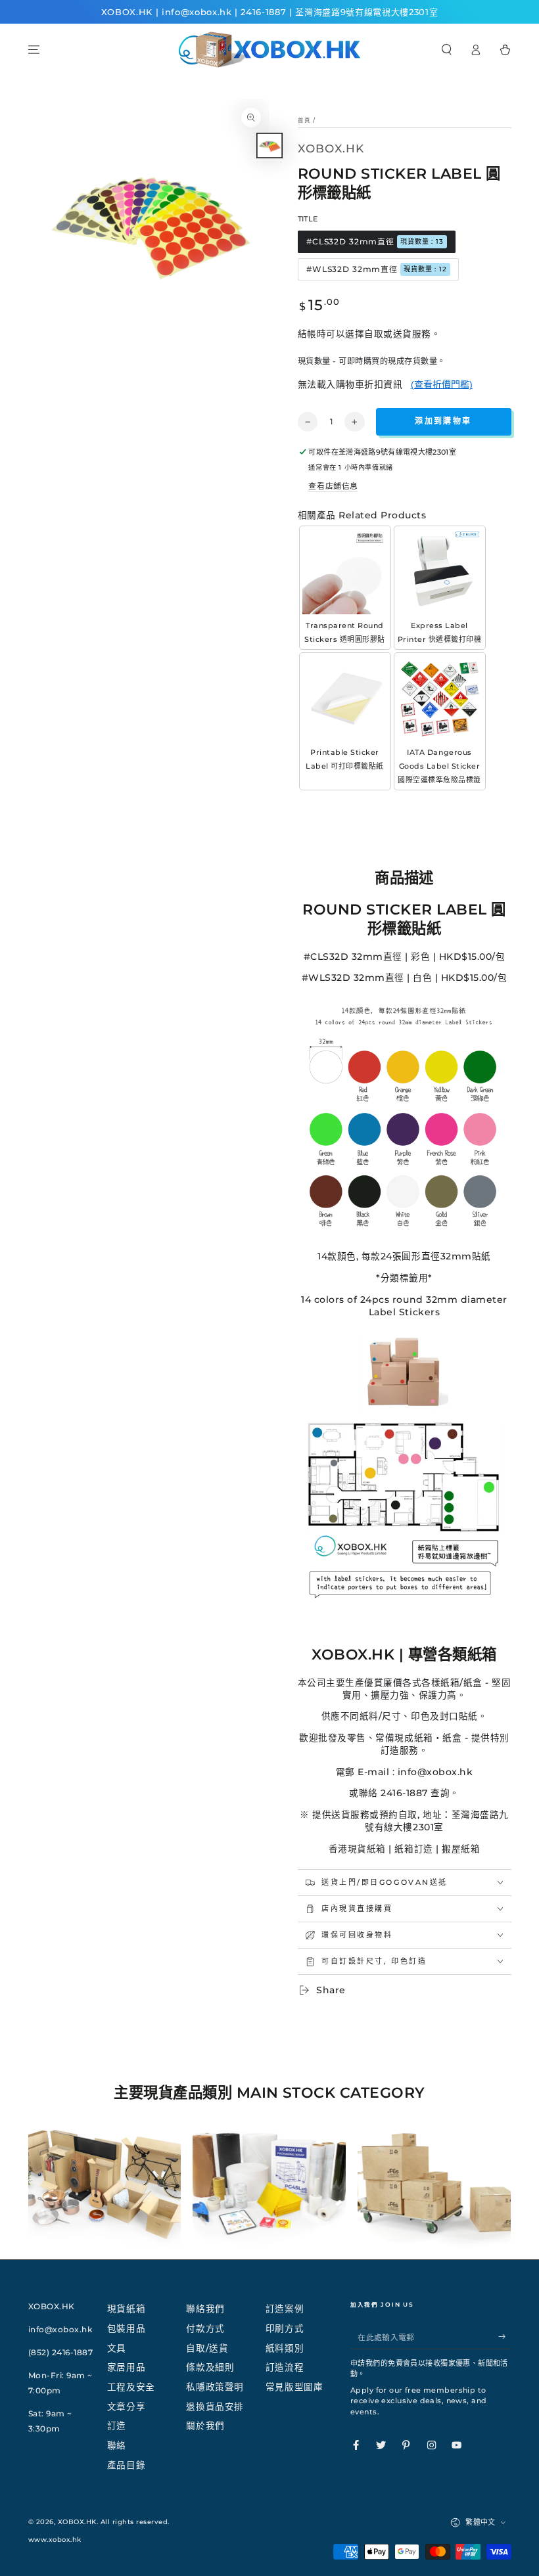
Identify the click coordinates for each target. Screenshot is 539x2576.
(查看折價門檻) (442, 384)
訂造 (117, 2426)
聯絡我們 (205, 2309)
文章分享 (126, 2407)
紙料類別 (285, 2348)
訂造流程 (285, 2367)
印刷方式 (285, 2328)
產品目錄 (126, 2465)
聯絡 (117, 2445)
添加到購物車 (443, 421)
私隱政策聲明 (215, 2387)
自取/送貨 (207, 2348)
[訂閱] (505, 2337)
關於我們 (205, 2426)
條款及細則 (210, 2367)
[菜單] (34, 50)
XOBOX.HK (77, 2522)
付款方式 (205, 2328)
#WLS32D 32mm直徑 (377, 269)
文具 (117, 2348)
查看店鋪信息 (333, 486)
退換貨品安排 (215, 2407)
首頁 (304, 120)
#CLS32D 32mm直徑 (375, 241)
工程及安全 (131, 2387)
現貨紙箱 (126, 2309)
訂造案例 (285, 2309)
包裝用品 (126, 2328)
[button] (447, 50)
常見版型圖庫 (294, 2387)
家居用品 (126, 2367)
